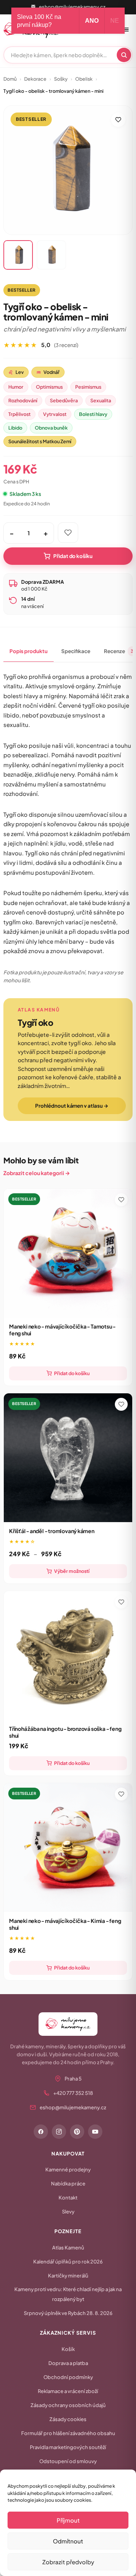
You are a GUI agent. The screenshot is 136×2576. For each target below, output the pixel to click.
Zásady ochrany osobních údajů (68, 2405)
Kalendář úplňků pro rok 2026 (68, 2262)
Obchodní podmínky (68, 2377)
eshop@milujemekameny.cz (72, 7)
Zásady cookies (68, 2419)
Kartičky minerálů (68, 2276)
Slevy (68, 2212)
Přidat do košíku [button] (72, 1373)
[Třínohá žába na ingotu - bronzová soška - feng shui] (68, 1655)
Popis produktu (29, 651)
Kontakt (68, 2198)
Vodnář (48, 372)
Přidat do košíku (73, 556)
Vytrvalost (55, 414)
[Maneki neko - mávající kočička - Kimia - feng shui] (68, 1848)
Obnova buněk (51, 428)
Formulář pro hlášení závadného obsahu (68, 2433)
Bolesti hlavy (93, 414)
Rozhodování (23, 400)
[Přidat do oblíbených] (118, 120)
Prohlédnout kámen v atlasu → (72, 1106)
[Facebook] (41, 2132)
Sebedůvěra (64, 400)
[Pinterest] (77, 2132)
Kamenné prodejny (68, 2170)
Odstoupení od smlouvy (68, 2461)
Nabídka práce (68, 2184)
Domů (10, 79)
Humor (16, 387)
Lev (16, 372)
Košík (68, 2349)
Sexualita (101, 400)
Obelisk (84, 79)
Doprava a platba (68, 2363)
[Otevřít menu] (126, 30)
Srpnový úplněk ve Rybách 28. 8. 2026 (68, 2313)
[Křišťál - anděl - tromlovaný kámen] (68, 1458)
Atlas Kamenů (68, 2248)
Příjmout (68, 2520)
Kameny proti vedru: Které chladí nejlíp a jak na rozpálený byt (68, 2294)
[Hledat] (124, 55)
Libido (15, 428)
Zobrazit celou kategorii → (37, 1173)
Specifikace (76, 651)
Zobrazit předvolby (68, 2562)
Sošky (61, 79)
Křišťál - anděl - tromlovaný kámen (52, 1531)
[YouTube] (95, 2132)
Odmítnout (68, 2541)
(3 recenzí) (66, 345)
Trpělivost (19, 414)
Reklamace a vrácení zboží (68, 2391)
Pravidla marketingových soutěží (68, 2447)
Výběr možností (72, 1571)
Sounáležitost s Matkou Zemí (40, 441)
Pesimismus (88, 387)
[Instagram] (59, 2132)
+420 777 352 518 (73, 2093)
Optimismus (49, 387)
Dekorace (35, 79)
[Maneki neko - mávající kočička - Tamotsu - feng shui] (68, 1253)
